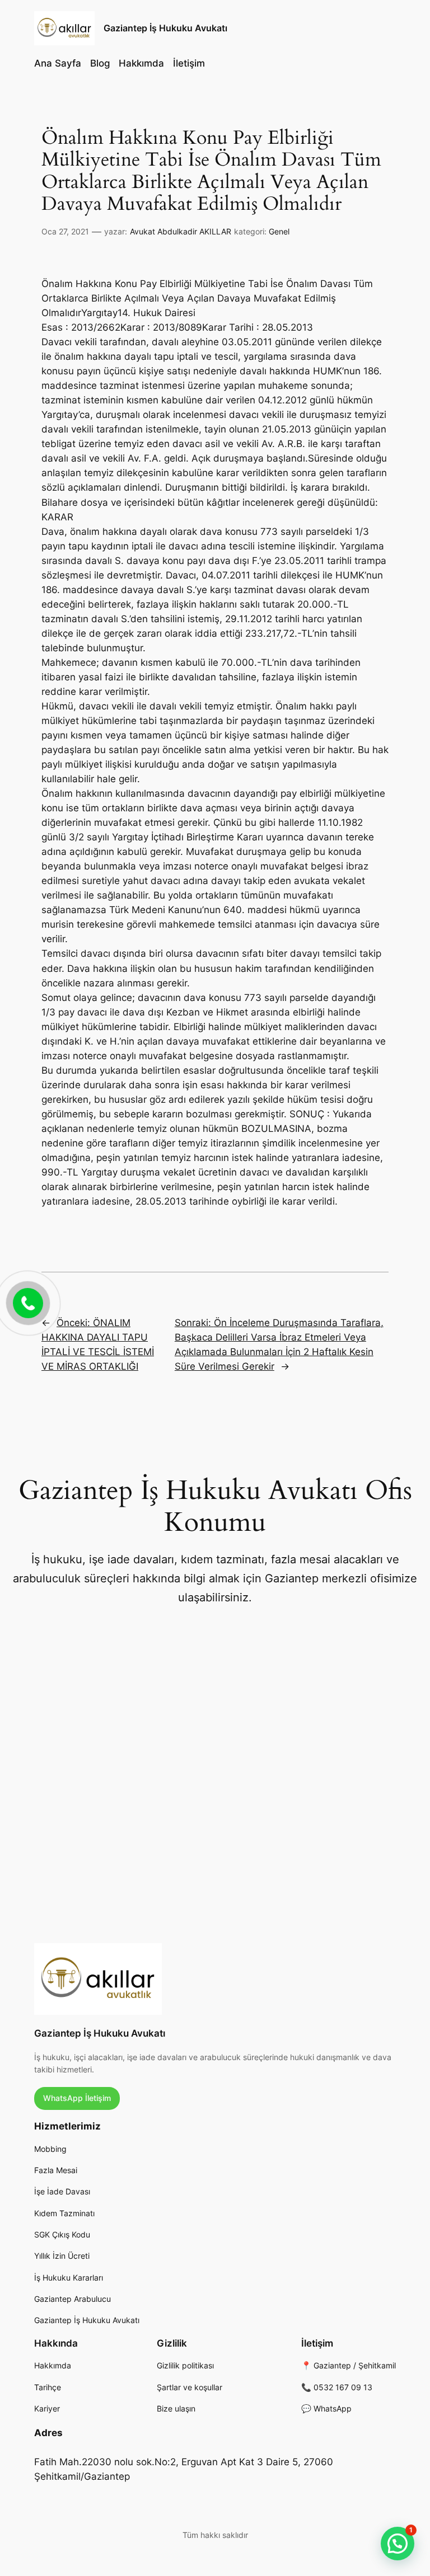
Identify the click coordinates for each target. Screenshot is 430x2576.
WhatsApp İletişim (77, 2098)
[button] (398, 2544)
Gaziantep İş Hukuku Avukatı (165, 28)
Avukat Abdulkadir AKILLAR (181, 231)
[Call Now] (27, 1302)
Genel (279, 231)
